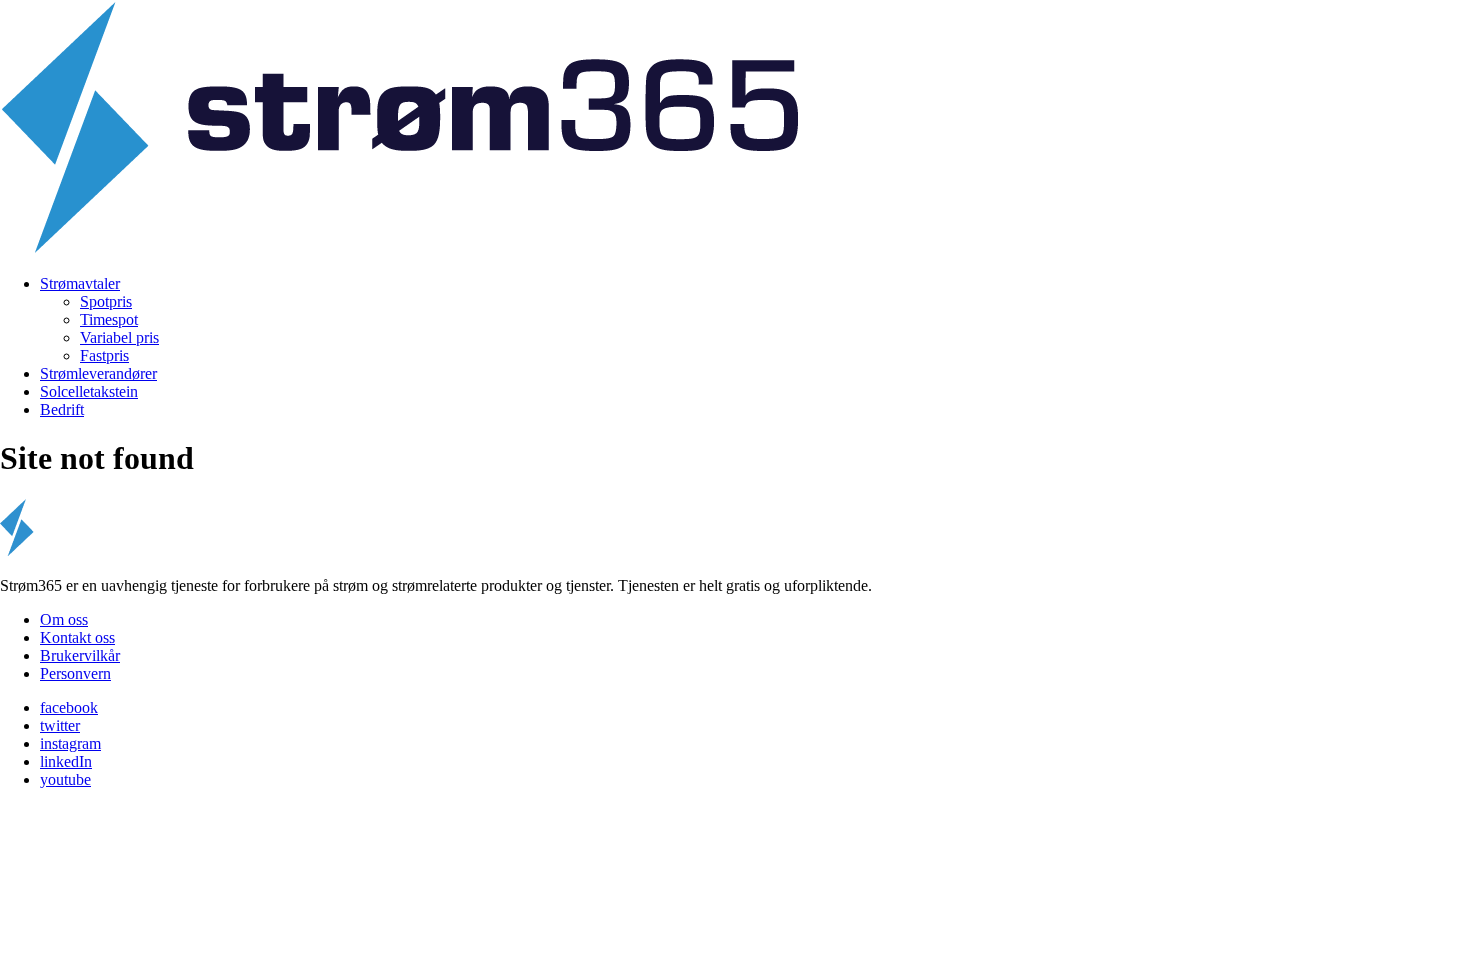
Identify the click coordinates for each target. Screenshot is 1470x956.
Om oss (64, 619)
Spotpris (106, 301)
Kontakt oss (77, 637)
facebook (69, 707)
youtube (65, 779)
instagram (70, 743)
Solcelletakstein (89, 391)
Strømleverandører (98, 373)
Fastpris (104, 355)
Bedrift (62, 409)
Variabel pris (119, 337)
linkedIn (66, 761)
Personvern (75, 673)
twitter (60, 725)
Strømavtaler (80, 283)
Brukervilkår (80, 655)
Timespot (109, 319)
